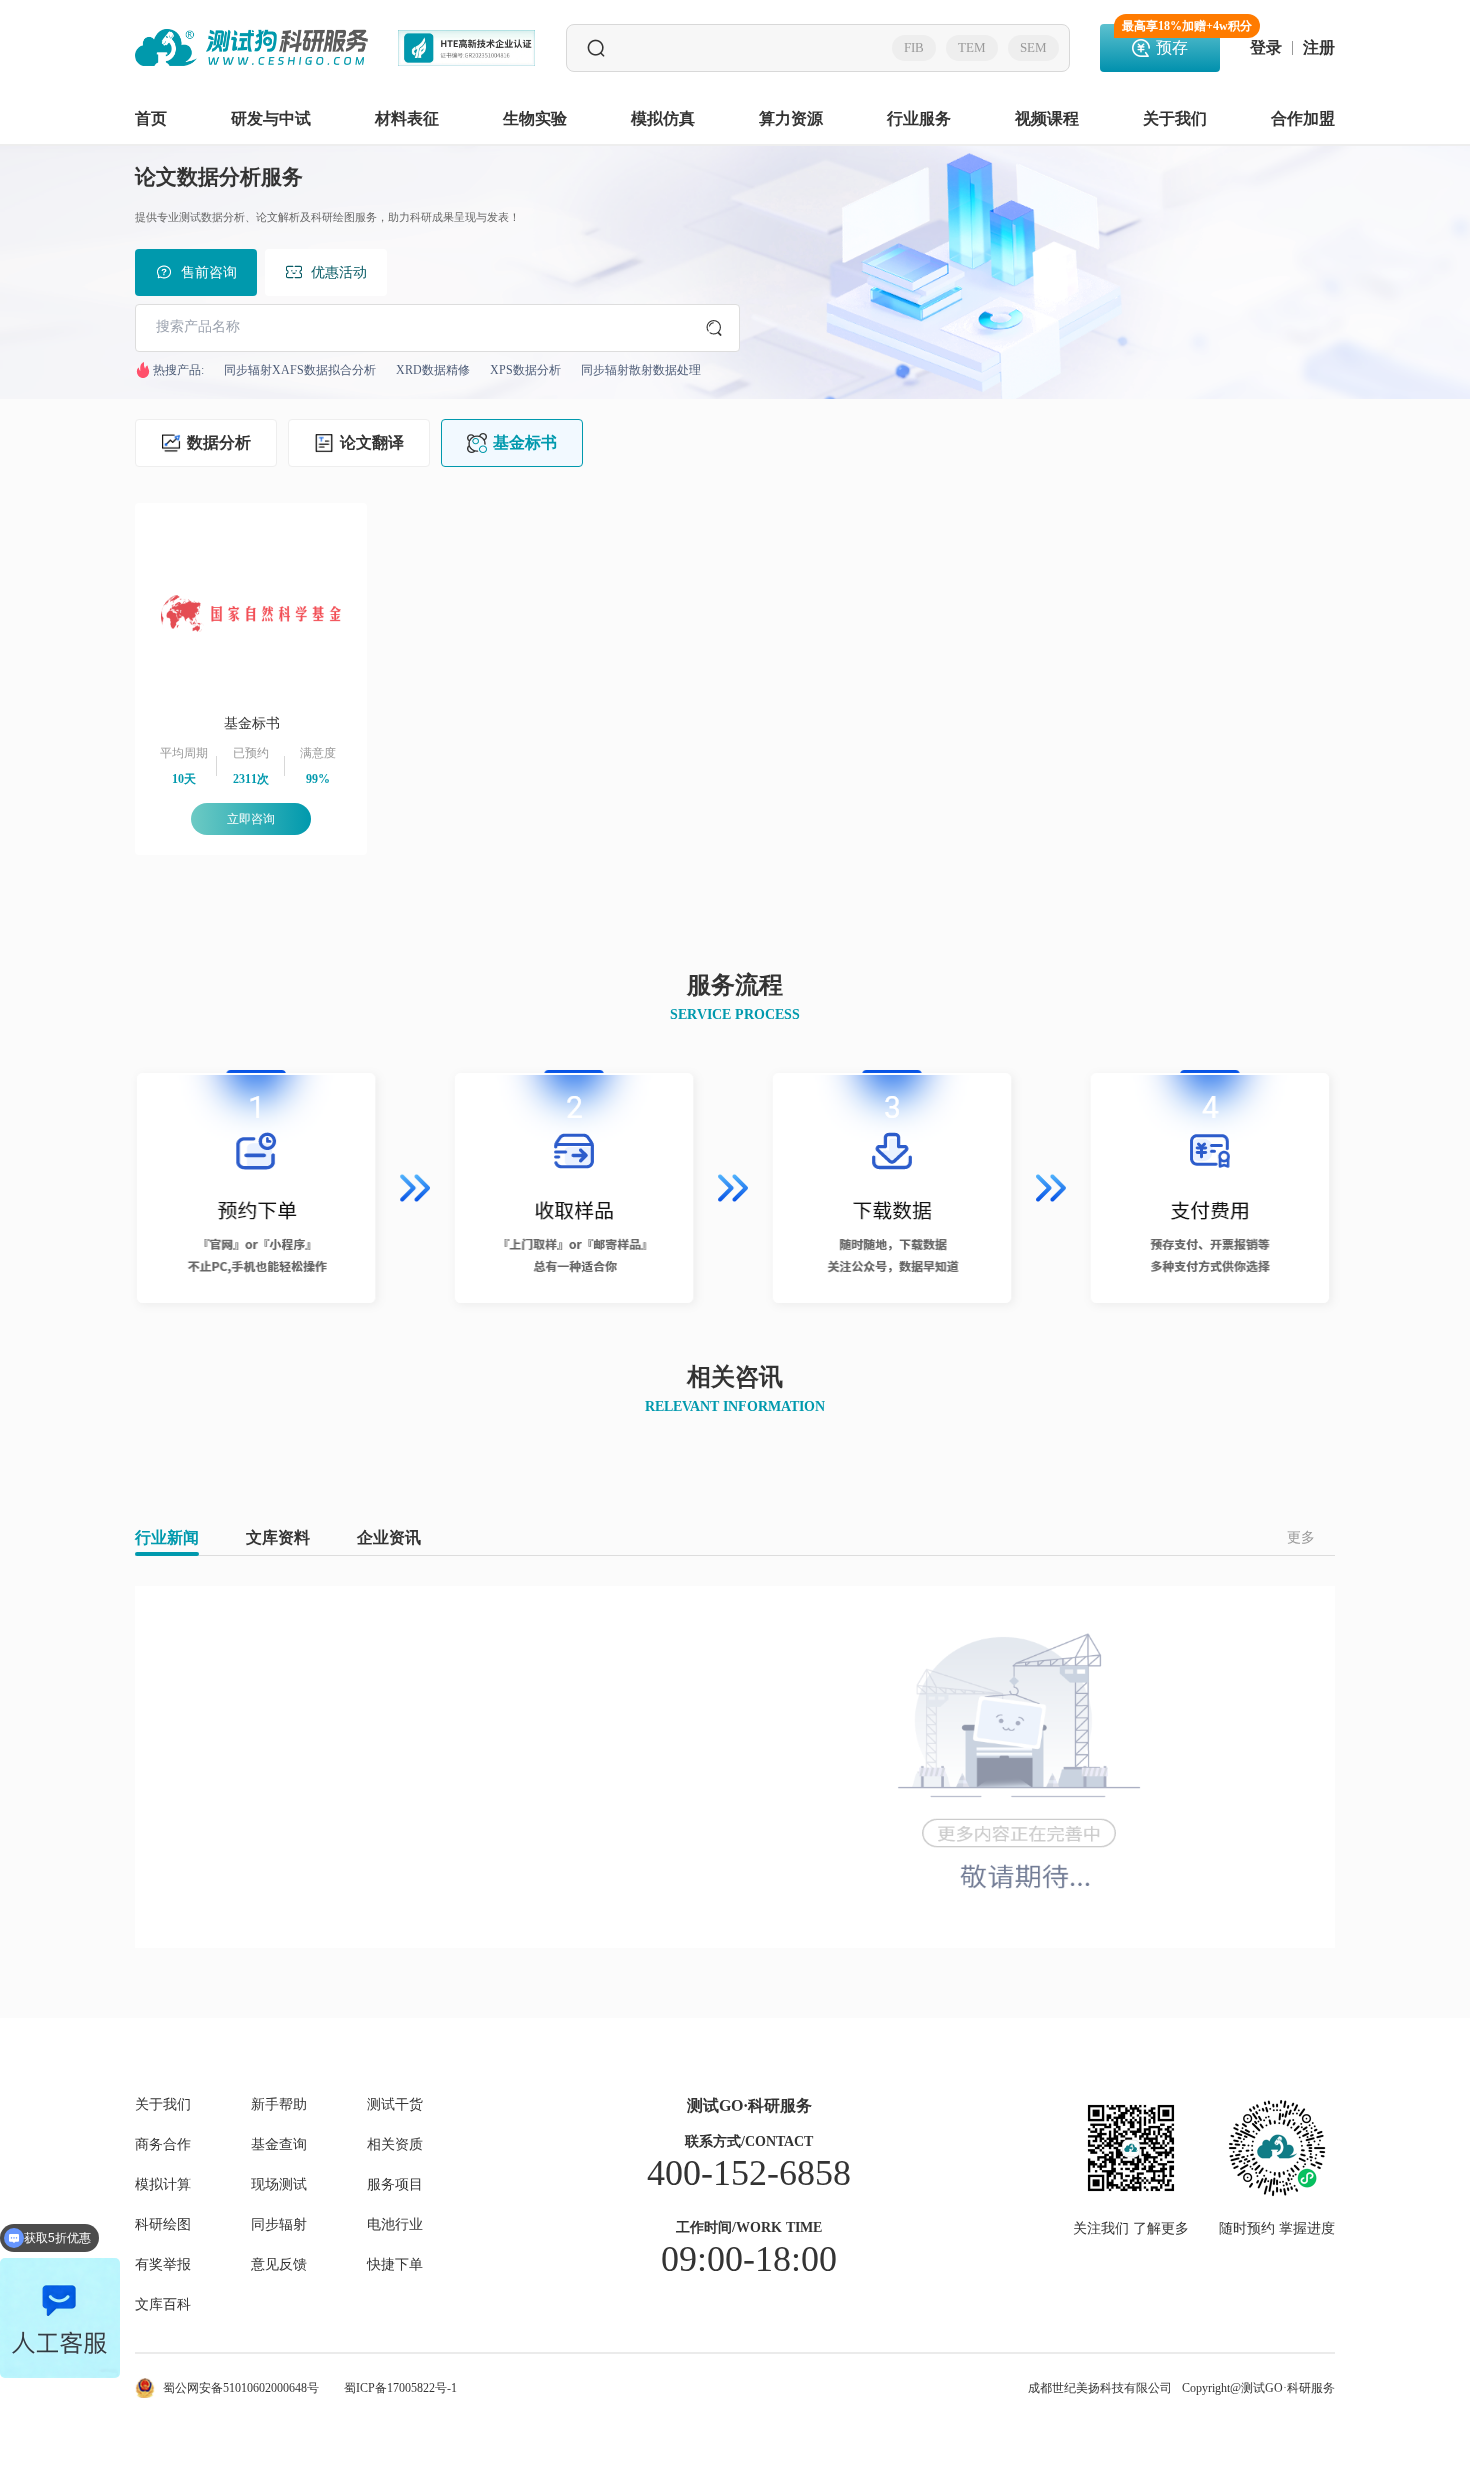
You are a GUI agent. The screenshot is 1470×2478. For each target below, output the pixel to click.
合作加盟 (1303, 118)
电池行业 (395, 2225)
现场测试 (279, 2185)
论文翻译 (372, 442)
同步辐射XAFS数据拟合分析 (300, 370)
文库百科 (163, 2305)
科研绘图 (163, 2225)
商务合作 (163, 2145)
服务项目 (395, 2185)
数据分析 (219, 442)
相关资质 (395, 2145)
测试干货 (395, 2105)
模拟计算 (163, 2185)
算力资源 (791, 118)
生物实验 (535, 118)
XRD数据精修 (433, 370)
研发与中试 (271, 118)
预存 (1171, 40)
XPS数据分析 (525, 370)
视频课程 (1047, 118)
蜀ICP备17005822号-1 (400, 2388)
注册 (1319, 48)
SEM (1033, 47)
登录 (1266, 48)
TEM (972, 47)
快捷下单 (395, 2265)
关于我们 (1175, 118)
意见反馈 (279, 2265)
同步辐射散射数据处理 (641, 370)
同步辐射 (279, 2225)
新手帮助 (279, 2105)
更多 (1301, 1537)
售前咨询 (209, 272)
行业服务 (919, 118)
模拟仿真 (663, 118)
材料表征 (407, 118)
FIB (914, 47)
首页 (151, 118)
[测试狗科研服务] (251, 48)
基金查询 (279, 2145)
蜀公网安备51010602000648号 (241, 2388)
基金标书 (525, 442)
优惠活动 (339, 272)
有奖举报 (163, 2265)
